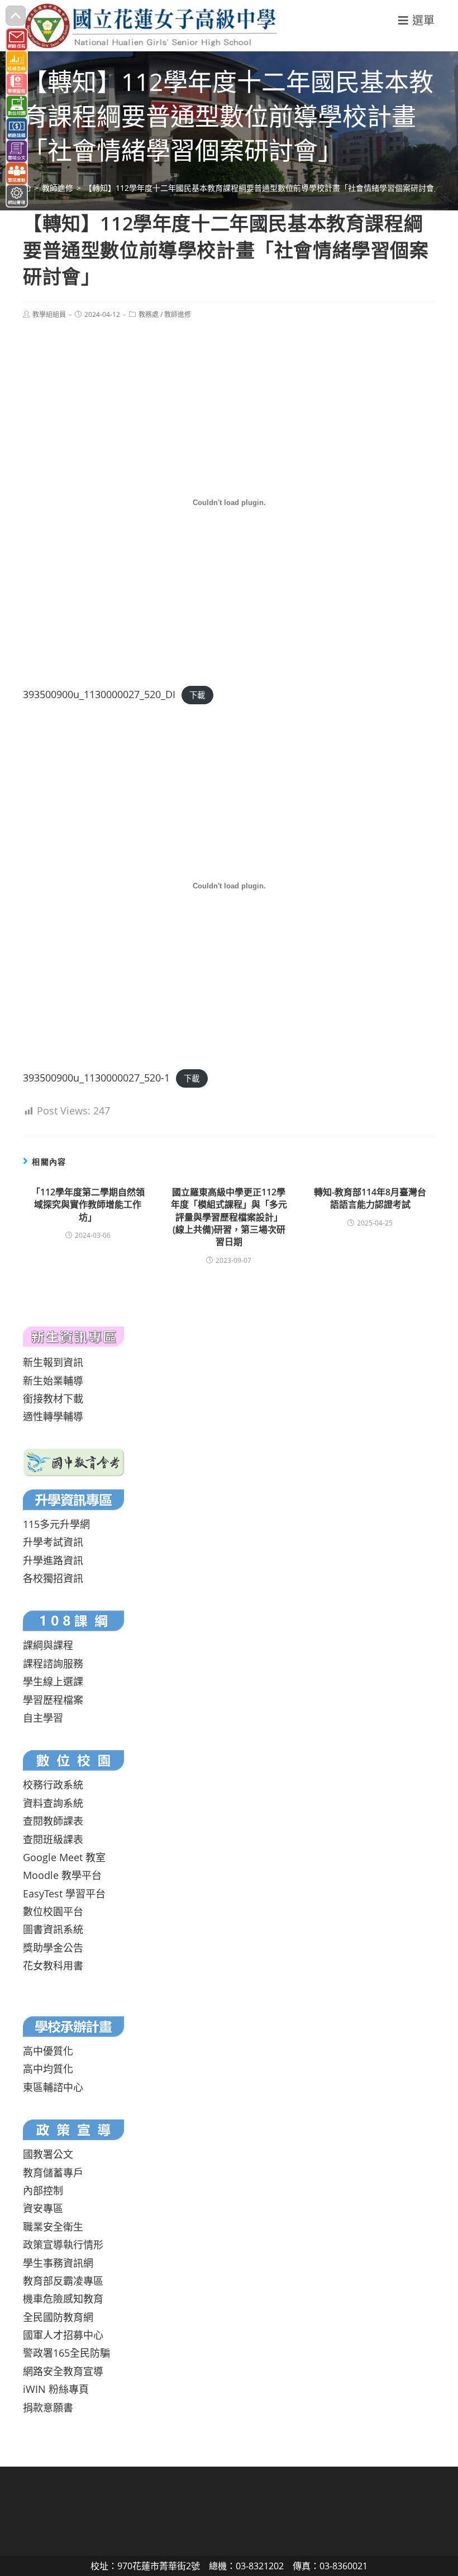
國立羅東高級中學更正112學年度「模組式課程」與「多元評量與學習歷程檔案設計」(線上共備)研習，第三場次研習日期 (229, 1217)
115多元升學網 (56, 1524)
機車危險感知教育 (63, 2299)
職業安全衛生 (53, 2227)
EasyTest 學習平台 (64, 1893)
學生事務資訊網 (58, 2263)
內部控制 (43, 2190)
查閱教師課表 (53, 1821)
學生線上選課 (53, 1681)
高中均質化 (48, 2069)
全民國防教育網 (58, 2317)
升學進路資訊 (53, 1560)
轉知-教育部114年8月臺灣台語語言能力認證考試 (370, 1198)
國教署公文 (48, 2154)
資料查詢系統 (53, 1803)
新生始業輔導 (53, 1381)
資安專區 (43, 2208)
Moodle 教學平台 (62, 1875)
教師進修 (178, 314)
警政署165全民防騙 (66, 2353)
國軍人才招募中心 (63, 2335)
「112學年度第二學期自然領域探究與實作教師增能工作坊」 (88, 1205)
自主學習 (43, 1718)
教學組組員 (49, 314)
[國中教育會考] (74, 1462)
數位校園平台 (53, 1911)
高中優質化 (48, 2051)
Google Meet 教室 (64, 1857)
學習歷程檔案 (53, 1700)
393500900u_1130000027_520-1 (96, 1078)
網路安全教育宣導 (63, 2371)
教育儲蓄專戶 (53, 2173)
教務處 (149, 314)
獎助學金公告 (53, 1948)
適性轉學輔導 (53, 1416)
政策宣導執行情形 (63, 2245)
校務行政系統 (53, 1785)
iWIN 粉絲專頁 (56, 2389)
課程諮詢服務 (53, 1664)
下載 (197, 695)
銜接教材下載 (53, 1398)
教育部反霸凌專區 (63, 2281)
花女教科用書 (53, 1965)
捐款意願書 (48, 2407)
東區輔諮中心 (53, 2087)
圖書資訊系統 (53, 1929)
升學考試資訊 (53, 1542)
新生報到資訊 (53, 1362)
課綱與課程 (48, 1645)
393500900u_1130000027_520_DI (99, 694)
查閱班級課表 (53, 1839)
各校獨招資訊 (53, 1578)
